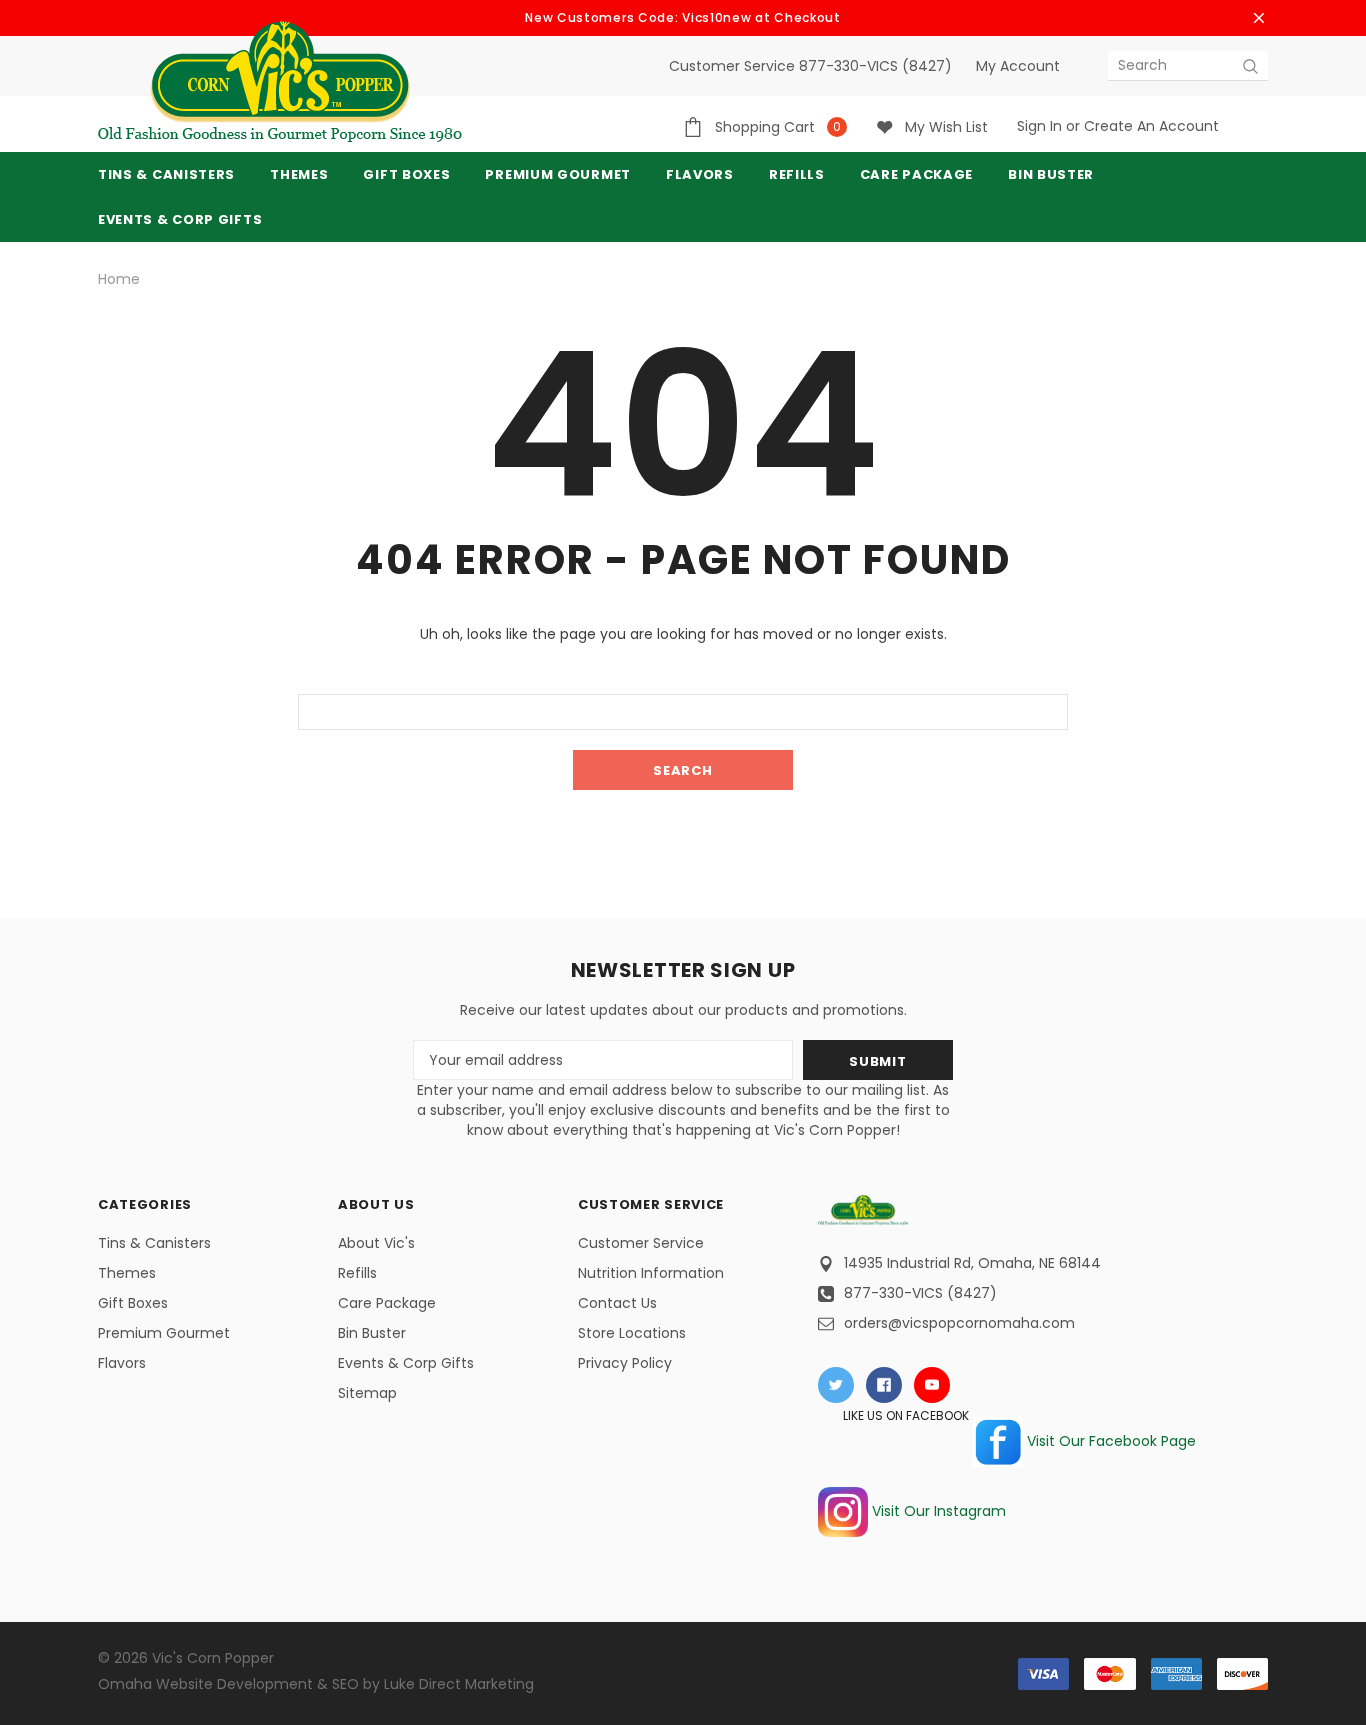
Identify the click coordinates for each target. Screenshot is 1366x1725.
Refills (357, 1273)
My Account (1018, 66)
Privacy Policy (625, 1363)
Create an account (1151, 126)
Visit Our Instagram (937, 1511)
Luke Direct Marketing (459, 1684)
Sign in (1039, 126)
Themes (299, 174)
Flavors (122, 1363)
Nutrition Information (651, 1273)
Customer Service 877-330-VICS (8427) (810, 66)
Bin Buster (372, 1333)
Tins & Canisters (166, 174)
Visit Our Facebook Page (1109, 1441)
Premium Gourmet (164, 1333)
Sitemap (367, 1393)
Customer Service (641, 1243)
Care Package (387, 1303)
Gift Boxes (133, 1303)
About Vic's (376, 1243)
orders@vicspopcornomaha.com (959, 1323)
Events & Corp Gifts (180, 219)
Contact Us (617, 1303)
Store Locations (632, 1333)
